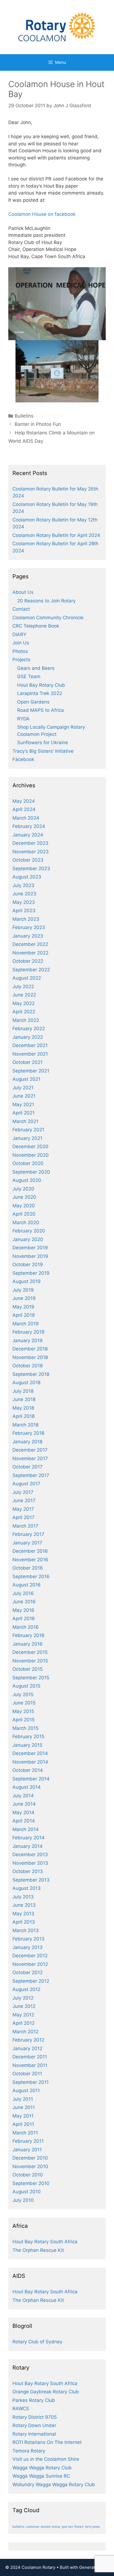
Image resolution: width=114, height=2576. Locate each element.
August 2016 (27, 1585)
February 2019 (28, 1332)
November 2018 (30, 1357)
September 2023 (31, 869)
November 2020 (31, 1155)
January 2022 (28, 1037)
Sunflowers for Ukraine (43, 743)
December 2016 (30, 1551)
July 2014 (23, 1796)
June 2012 (24, 2006)
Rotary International (34, 2434)
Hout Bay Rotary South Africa (45, 2242)
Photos (20, 651)
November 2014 (30, 1762)
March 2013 (26, 1930)
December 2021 (30, 1045)
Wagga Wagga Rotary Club (42, 2468)
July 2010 (23, 2200)
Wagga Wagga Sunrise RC (41, 2476)
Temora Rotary (29, 2451)
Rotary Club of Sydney (37, 2342)
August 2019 (27, 1281)
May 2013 (23, 1914)
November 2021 (30, 1054)
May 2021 (23, 1105)
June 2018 (24, 1399)
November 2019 (30, 1256)
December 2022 (30, 944)
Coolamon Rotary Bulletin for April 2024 (56, 535)
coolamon (33, 2527)
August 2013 (27, 1888)
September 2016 (31, 1576)
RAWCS (21, 2409)
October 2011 (27, 2074)
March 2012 (25, 2032)
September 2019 (31, 1273)
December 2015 (30, 1652)
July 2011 (23, 2099)
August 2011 (26, 2090)
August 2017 (26, 1484)
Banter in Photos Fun (38, 424)
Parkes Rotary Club (34, 2400)
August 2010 (27, 2192)
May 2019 (23, 1307)
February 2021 (28, 1130)
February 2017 (28, 1534)
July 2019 (23, 1290)
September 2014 (31, 1779)
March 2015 (25, 1728)
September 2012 (31, 1981)
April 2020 (24, 1214)
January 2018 (27, 1442)
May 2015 (23, 1711)
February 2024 (29, 826)
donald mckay (50, 2527)
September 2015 (31, 1678)
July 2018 (23, 1391)
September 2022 (31, 970)
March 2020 (26, 1223)
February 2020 (29, 1231)
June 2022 (24, 995)
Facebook (23, 759)
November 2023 (31, 852)
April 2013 (24, 1922)
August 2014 (27, 1787)
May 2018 (23, 1408)
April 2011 (23, 2124)
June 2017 (24, 1501)
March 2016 (26, 1627)
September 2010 (31, 2183)
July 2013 (23, 1897)
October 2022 (28, 961)
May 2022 (24, 1003)
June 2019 (24, 1298)
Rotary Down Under (34, 2425)
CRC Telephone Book (36, 626)
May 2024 (24, 801)
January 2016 (28, 1644)
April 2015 (24, 1720)
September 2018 (31, 1374)
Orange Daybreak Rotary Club (46, 2392)
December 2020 (30, 1147)
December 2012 (30, 1956)
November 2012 (30, 1964)
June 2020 (24, 1197)
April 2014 (24, 1821)
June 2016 (24, 1602)
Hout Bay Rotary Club (41, 685)
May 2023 (24, 902)
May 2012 (23, 2015)
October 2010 (28, 2175)
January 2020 (28, 1239)
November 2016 (30, 1560)
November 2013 (30, 1863)
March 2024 (26, 818)
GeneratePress (94, 2567)
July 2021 (23, 1088)
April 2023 (24, 911)
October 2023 (28, 860)
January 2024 (28, 835)
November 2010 (30, 2166)
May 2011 (23, 2116)
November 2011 (30, 2065)
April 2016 (24, 1618)
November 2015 (30, 1661)
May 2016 (23, 1610)
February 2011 (28, 2141)
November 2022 (30, 953)
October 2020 (28, 1163)
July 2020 (23, 1189)
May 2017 (23, 1509)
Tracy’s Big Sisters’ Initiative (43, 751)
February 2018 (28, 1433)
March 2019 (26, 1324)
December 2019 (30, 1248)
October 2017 (28, 1467)
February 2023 (29, 927)
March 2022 (26, 1020)
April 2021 (24, 1113)
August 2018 (26, 1383)
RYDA (23, 719)
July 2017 (23, 1492)
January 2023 (28, 936)
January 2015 (27, 1745)
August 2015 (26, 1686)
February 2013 (28, 1939)
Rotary (79, 2527)
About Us (23, 592)
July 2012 (23, 1998)
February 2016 (28, 1635)
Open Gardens (33, 702)
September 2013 (31, 1880)
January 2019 (28, 1341)
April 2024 (24, 809)
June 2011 (24, 2107)
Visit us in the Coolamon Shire (46, 2459)
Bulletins (24, 416)
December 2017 (30, 1450)
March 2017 (25, 1526)
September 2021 (31, 1071)
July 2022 (23, 987)
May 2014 (23, 1812)
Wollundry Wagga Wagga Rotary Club (54, 2485)
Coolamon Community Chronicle (48, 618)
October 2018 (28, 1366)
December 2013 (30, 1854)
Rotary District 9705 (35, 2417)
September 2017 (31, 1475)
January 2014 (28, 1846)
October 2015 (28, 1669)
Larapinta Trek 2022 (40, 693)
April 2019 (24, 1315)
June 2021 (24, 1096)
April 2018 (24, 1416)
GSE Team (29, 676)
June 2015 (24, 1703)
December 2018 (30, 1349)
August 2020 (27, 1180)
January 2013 (28, 1947)
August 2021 (26, 1079)
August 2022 (27, 978)
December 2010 (30, 2158)
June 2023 (24, 894)
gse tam (67, 2527)
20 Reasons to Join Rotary (46, 601)
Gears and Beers (36, 668)
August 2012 (26, 1989)
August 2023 (27, 877)
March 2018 (25, 1425)
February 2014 (28, 1838)
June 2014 (24, 1804)
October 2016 (28, 1568)
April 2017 (24, 1517)
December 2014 (30, 1753)
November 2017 (30, 1458)
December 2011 (30, 2057)
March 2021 (25, 1121)
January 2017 (27, 1543)
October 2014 (28, 1770)
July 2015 (23, 1694)
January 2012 (27, 2048)
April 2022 (24, 1012)
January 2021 (27, 1138)
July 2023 (23, 885)
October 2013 (28, 1871)
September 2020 (31, 1172)
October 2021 (28, 1062)
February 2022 (29, 1029)
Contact (21, 609)
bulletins (19, 2527)
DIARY (19, 634)
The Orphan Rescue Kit (38, 2250)
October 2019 (28, 1265)
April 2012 (24, 2023)
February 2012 (28, 2040)
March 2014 (26, 1829)
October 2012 (28, 1972)
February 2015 (28, 1736)
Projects (21, 660)
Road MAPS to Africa (41, 710)
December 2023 (30, 843)
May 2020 (24, 1206)
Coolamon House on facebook (42, 214)
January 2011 (27, 2150)
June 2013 (24, 1905)
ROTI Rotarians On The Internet (47, 2442)
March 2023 (26, 919)
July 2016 (23, 1593)
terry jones (92, 2527)
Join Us (21, 643)
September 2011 (31, 2082)
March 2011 (25, 2133)
